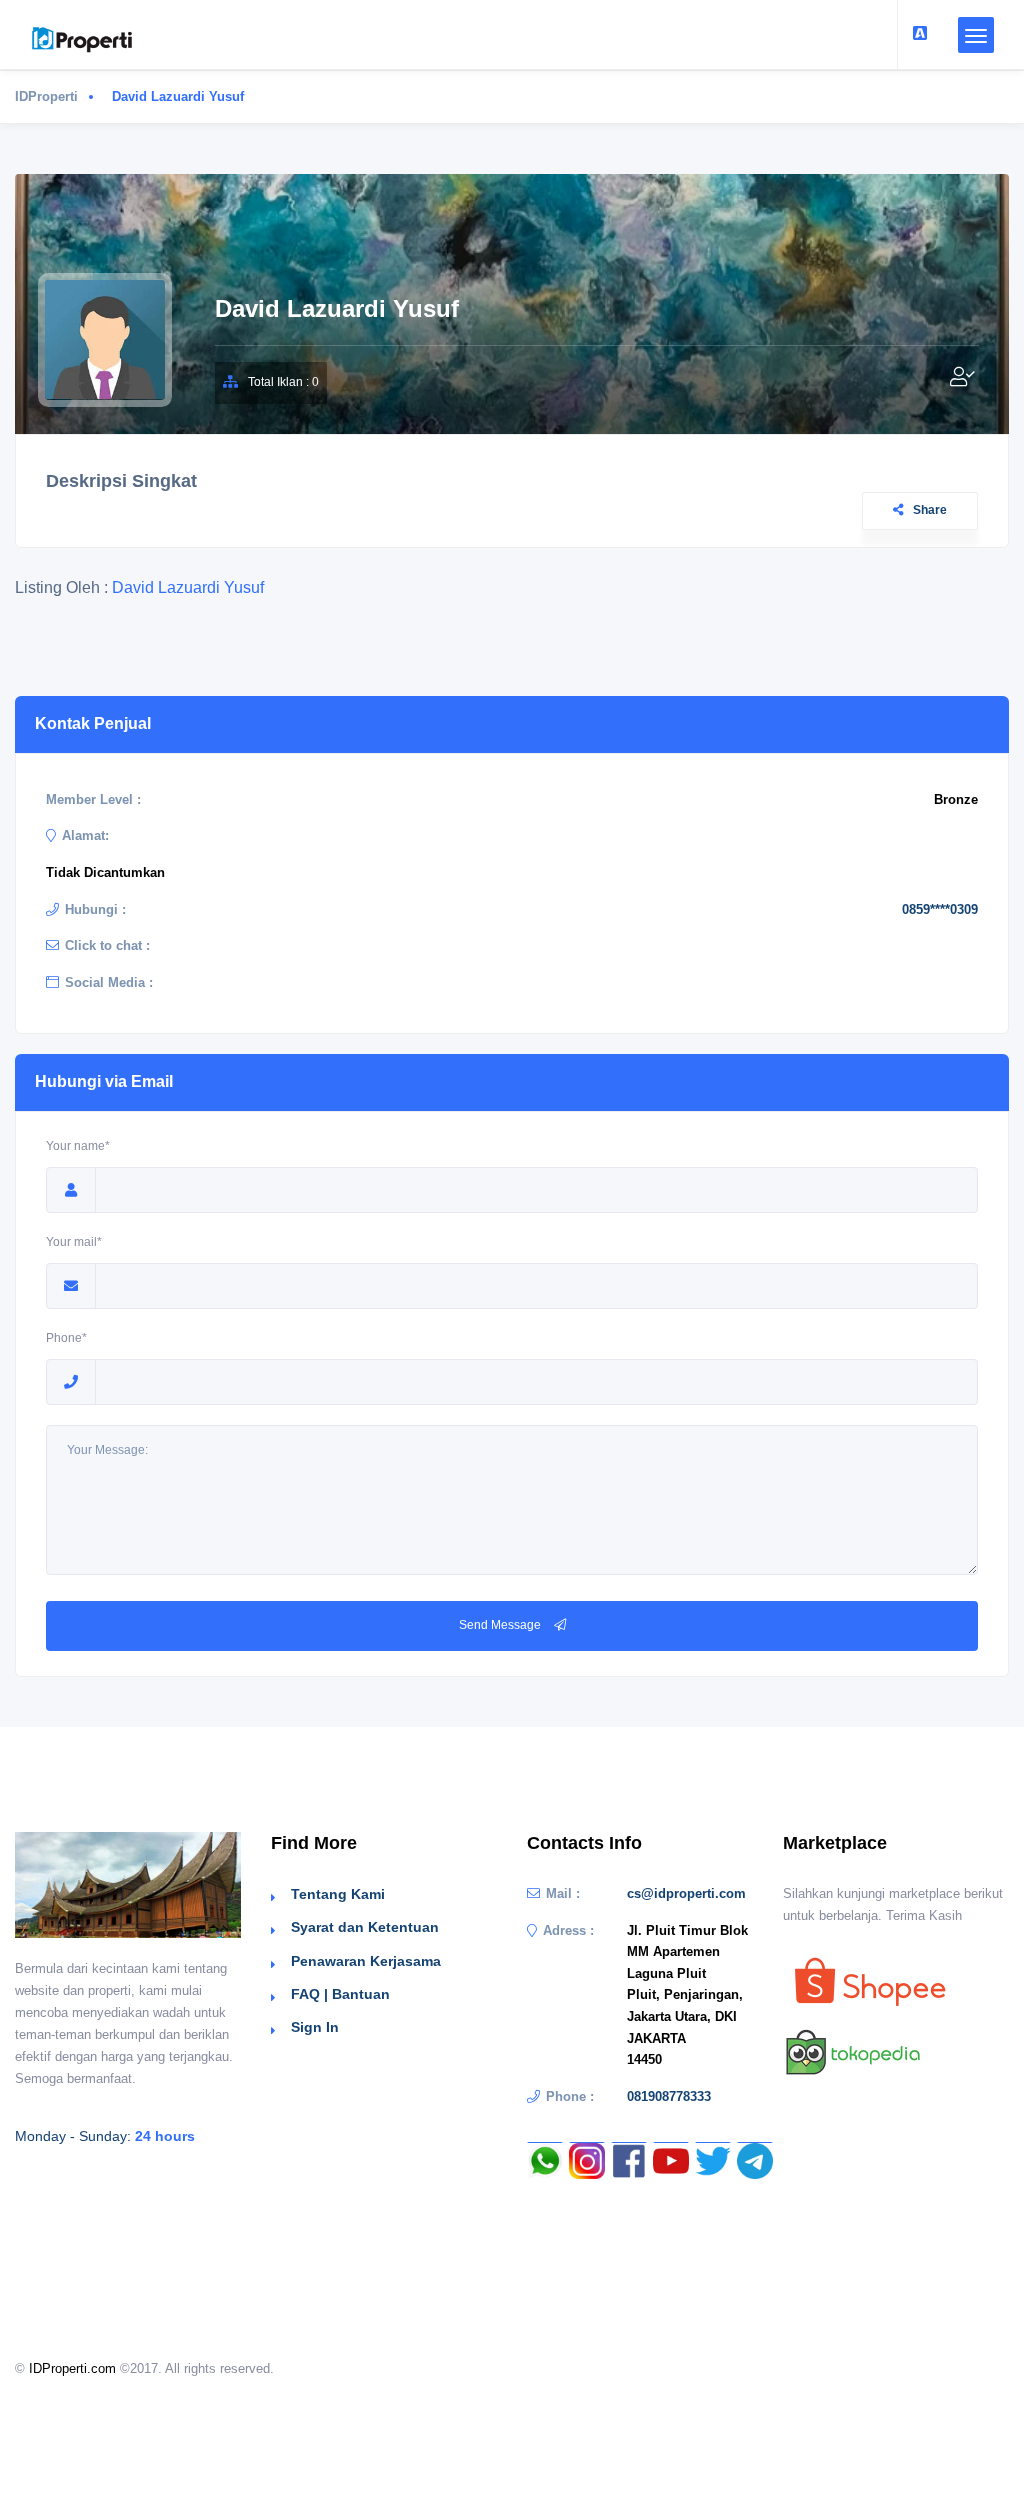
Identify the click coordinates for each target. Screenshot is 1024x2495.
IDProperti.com (72, 2368)
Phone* (66, 1338)
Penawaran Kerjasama (366, 1961)
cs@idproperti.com (686, 1893)
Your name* (78, 1146)
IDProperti (46, 96)
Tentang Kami (338, 1894)
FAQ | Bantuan (340, 1994)
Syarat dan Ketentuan (365, 1927)
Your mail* (74, 1242)
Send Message (501, 1625)
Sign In (315, 2027)
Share (930, 510)
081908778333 (669, 2096)
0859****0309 (940, 909)
